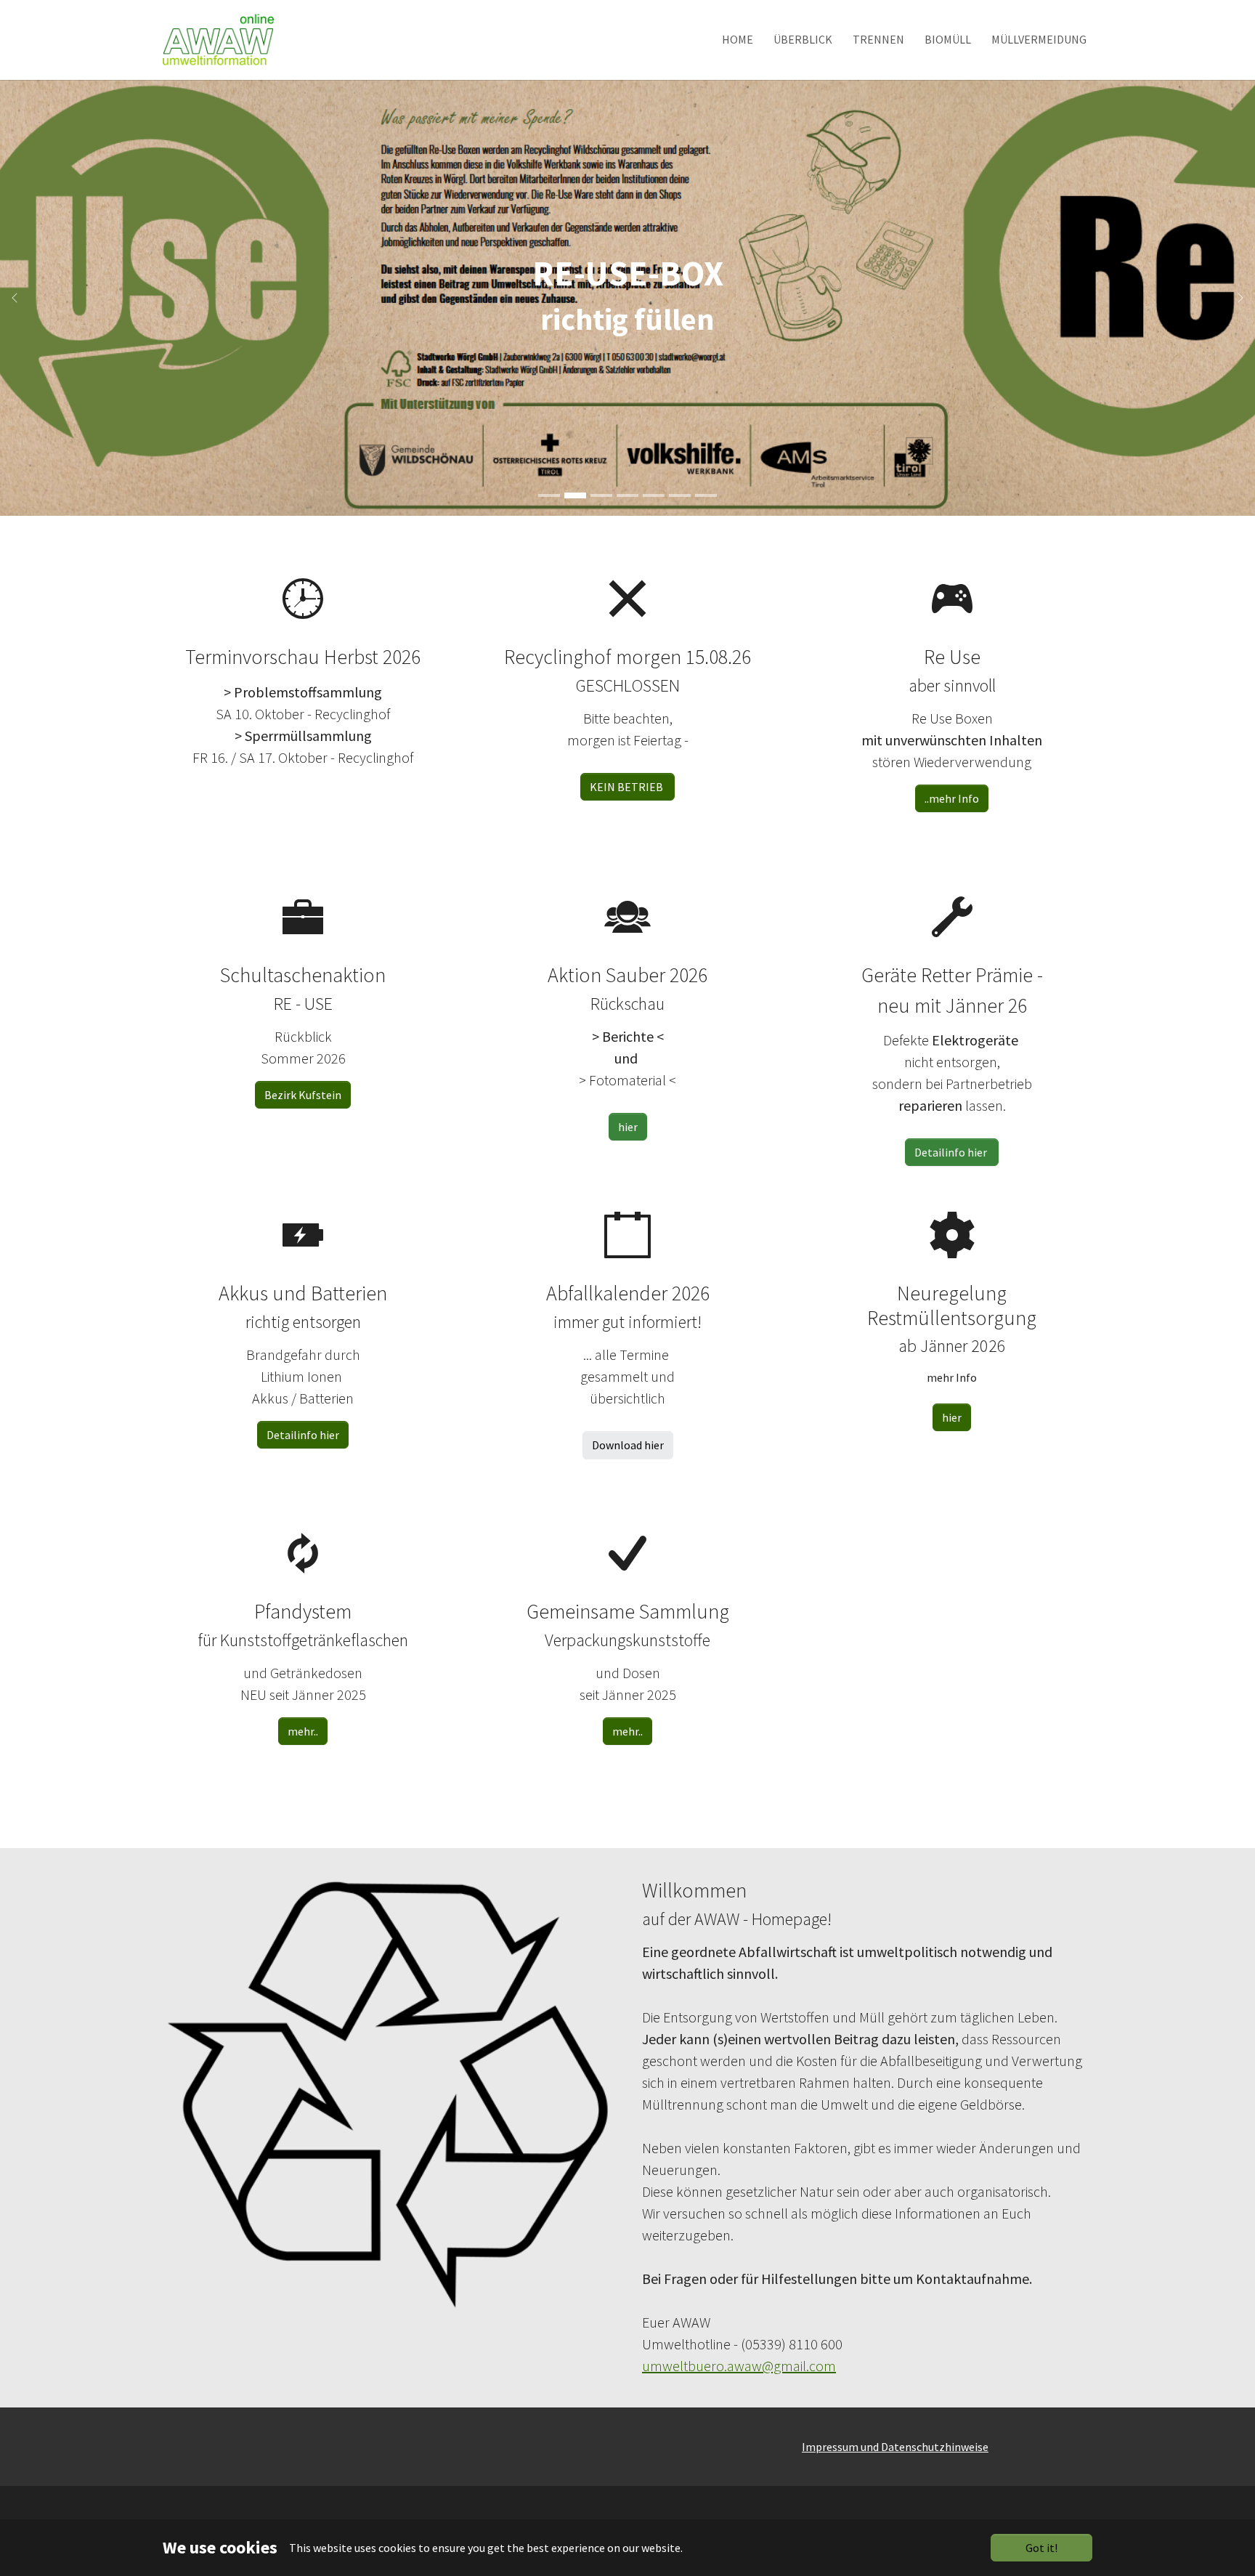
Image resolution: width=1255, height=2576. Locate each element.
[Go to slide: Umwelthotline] (680, 495)
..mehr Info (952, 798)
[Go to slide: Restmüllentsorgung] (654, 495)
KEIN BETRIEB (627, 787)
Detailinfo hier (303, 1435)
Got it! (1041, 2548)
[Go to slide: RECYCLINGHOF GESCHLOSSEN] (549, 495)
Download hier (628, 1445)
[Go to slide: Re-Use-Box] (575, 495)
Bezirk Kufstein (303, 1095)
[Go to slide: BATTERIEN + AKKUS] (627, 495)
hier (628, 1127)
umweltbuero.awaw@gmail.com (739, 2366)
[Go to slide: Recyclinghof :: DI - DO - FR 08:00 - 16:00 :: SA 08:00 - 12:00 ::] (601, 495)
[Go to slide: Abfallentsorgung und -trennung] (706, 495)
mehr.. (303, 1731)
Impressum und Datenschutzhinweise (895, 2447)
